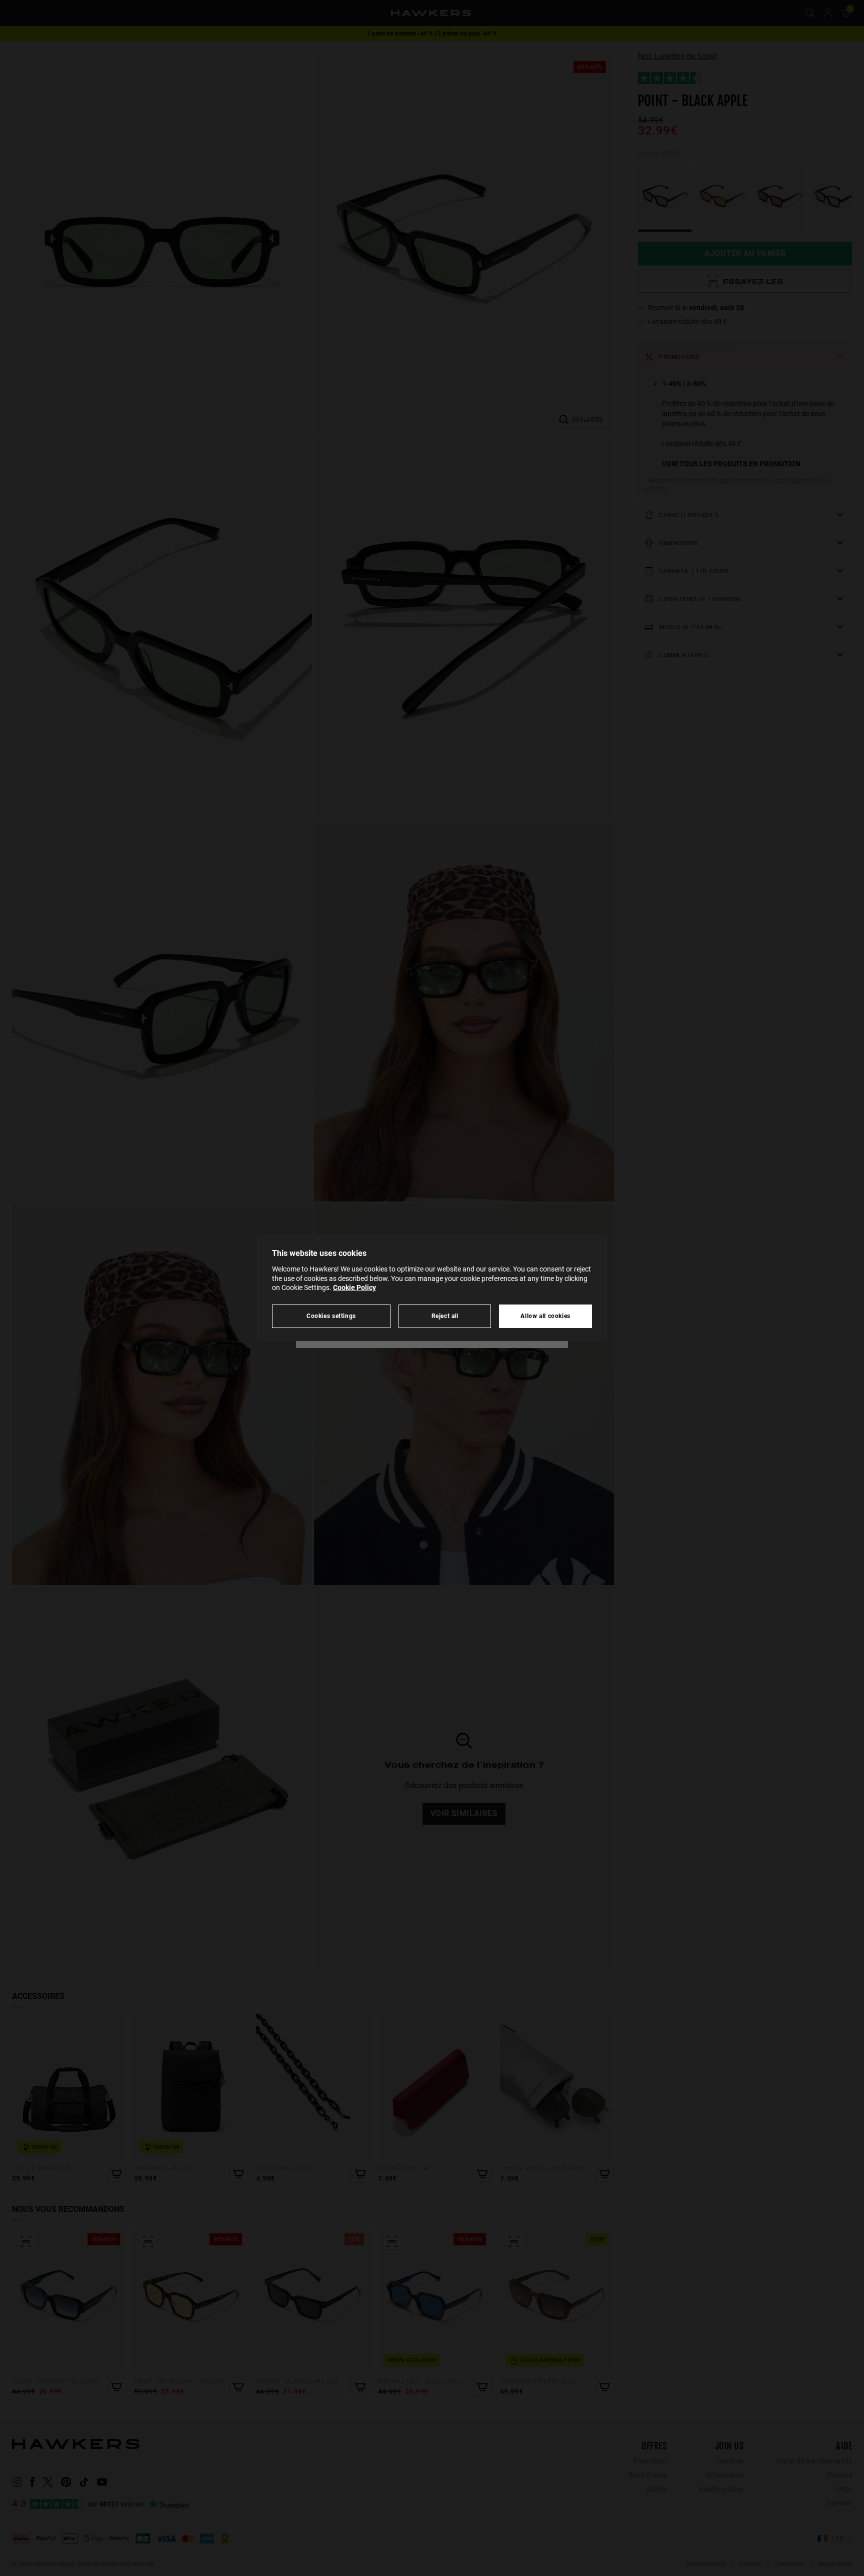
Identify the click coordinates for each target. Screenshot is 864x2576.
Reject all (445, 1316)
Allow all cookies (545, 1316)
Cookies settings (331, 1316)
